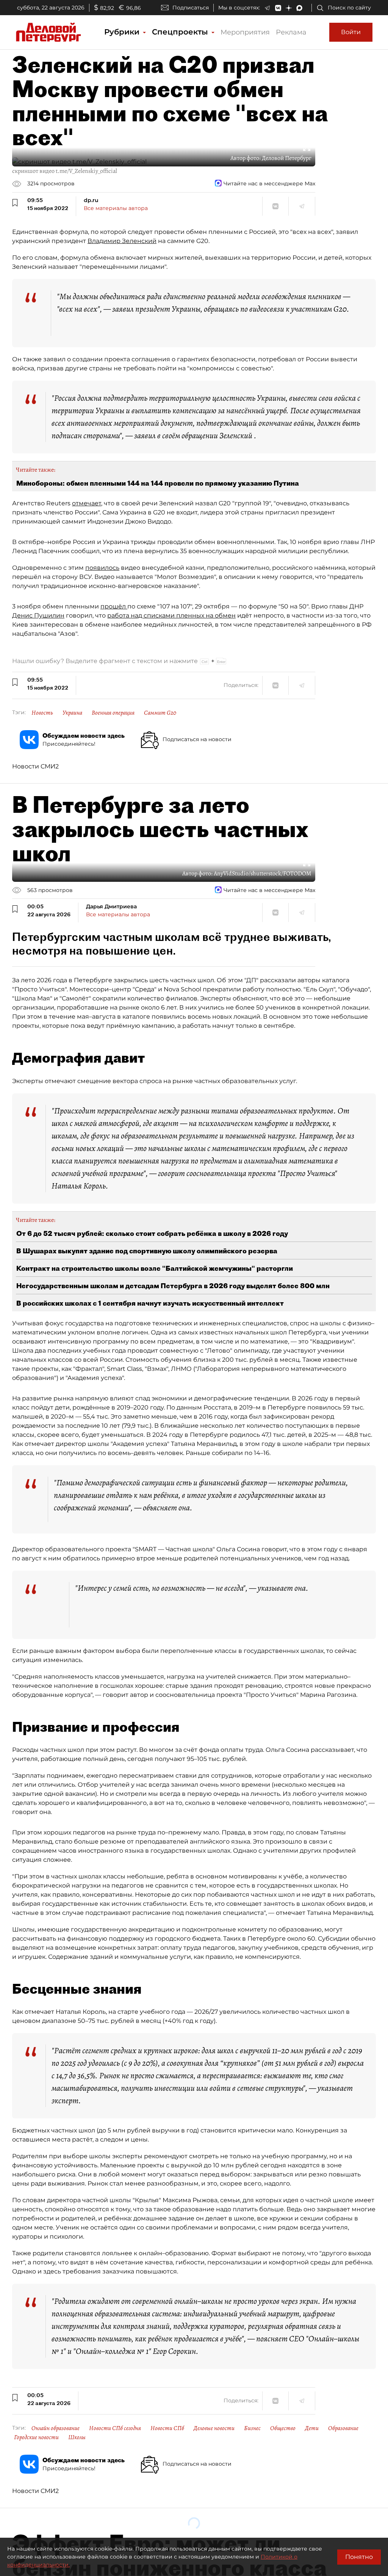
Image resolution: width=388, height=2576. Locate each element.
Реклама (291, 32)
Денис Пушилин (38, 615)
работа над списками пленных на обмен (171, 615)
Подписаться (191, 8)
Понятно (359, 2557)
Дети (312, 2428)
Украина (72, 713)
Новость (42, 713)
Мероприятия (245, 32)
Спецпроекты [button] (181, 32)
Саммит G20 (160, 713)
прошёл (114, 606)
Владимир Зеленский (122, 241)
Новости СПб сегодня (115, 2428)
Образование (343, 2428)
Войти (351, 32)
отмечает (87, 503)
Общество (283, 2428)
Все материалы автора (116, 208)
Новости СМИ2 (35, 766)
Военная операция (113, 713)
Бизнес (252, 2428)
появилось (102, 568)
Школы (77, 2437)
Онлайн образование (56, 2428)
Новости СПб (167, 2428)
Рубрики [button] (123, 32)
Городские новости (36, 2437)
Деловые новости (214, 2428)
